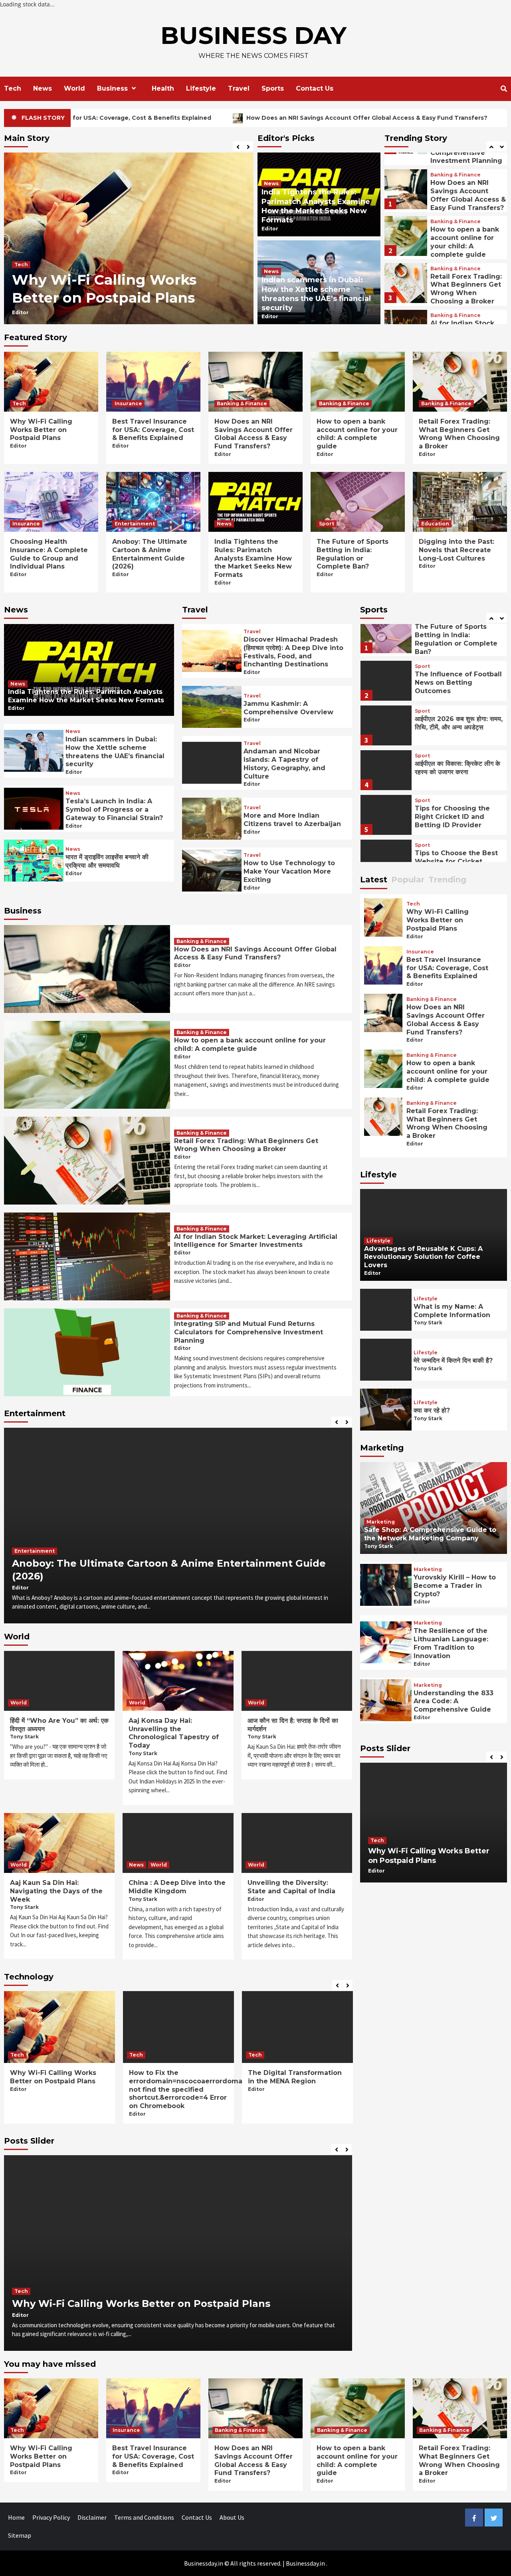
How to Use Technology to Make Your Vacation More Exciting (289, 871)
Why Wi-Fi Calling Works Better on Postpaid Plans (41, 430)
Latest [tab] (374, 880)
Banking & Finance (456, 175)
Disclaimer (92, 2517)
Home (16, 2517)
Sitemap (20, 2535)
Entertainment (135, 524)
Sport (327, 524)
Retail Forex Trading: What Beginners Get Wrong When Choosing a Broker (466, 242)
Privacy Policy (51, 2517)
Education (435, 524)
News (43, 88)
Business (112, 88)
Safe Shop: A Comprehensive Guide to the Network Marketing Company (430, 1534)
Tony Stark (24, 1737)
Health (163, 88)
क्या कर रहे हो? (432, 1410)
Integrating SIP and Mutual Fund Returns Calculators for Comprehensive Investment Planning (249, 1332)
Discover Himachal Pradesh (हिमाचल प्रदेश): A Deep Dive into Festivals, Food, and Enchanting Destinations (293, 652)
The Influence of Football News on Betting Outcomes (458, 635)
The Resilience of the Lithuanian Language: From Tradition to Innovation (451, 1643)
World (74, 88)
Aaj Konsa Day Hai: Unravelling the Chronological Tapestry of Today (174, 1733)
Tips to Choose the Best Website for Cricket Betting (456, 813)
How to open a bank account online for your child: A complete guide (465, 195)
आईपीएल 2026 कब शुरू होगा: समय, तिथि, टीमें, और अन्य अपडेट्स (459, 675)
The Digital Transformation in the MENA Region (176, 2077)
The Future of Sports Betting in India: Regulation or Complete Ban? (353, 554)
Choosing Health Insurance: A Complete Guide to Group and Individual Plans (49, 554)
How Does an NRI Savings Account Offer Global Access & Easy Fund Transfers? (220, 118)
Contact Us (315, 88)
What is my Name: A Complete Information (452, 1311)
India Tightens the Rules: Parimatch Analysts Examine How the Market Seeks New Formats (316, 206)
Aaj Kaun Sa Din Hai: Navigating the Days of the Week (56, 1891)
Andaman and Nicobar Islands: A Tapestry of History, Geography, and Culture (284, 764)
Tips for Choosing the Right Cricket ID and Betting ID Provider (452, 769)
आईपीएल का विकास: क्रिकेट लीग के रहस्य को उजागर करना (458, 720)
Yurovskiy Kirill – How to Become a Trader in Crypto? (455, 1586)
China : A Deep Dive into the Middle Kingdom (177, 1887)
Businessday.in (305, 2563)
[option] (129, 238)
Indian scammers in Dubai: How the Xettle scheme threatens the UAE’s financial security (316, 294)
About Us (232, 2517)
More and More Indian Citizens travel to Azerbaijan (292, 820)
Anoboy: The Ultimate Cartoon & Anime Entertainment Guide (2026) (150, 554)
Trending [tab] (447, 880)
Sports (273, 88)
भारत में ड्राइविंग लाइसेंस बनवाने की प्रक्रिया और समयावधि (107, 861)
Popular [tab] (408, 880)
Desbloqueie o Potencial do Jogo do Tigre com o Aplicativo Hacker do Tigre (296, 2081)
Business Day (254, 35)
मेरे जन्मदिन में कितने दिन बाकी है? (453, 1360)
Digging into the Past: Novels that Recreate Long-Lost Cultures (457, 550)
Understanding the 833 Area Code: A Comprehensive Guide (454, 1701)
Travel (239, 88)
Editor (20, 312)
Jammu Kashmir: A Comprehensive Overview (288, 708)
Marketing (381, 1522)
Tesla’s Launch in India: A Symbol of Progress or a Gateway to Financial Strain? (114, 809)
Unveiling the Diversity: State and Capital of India (291, 1887)
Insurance (28, 246)
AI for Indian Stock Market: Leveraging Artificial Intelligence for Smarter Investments (466, 293)
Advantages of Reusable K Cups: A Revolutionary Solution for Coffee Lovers (423, 1257)
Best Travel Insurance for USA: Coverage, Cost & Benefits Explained (123, 279)
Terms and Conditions (144, 2517)
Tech (13, 88)
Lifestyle (201, 88)
